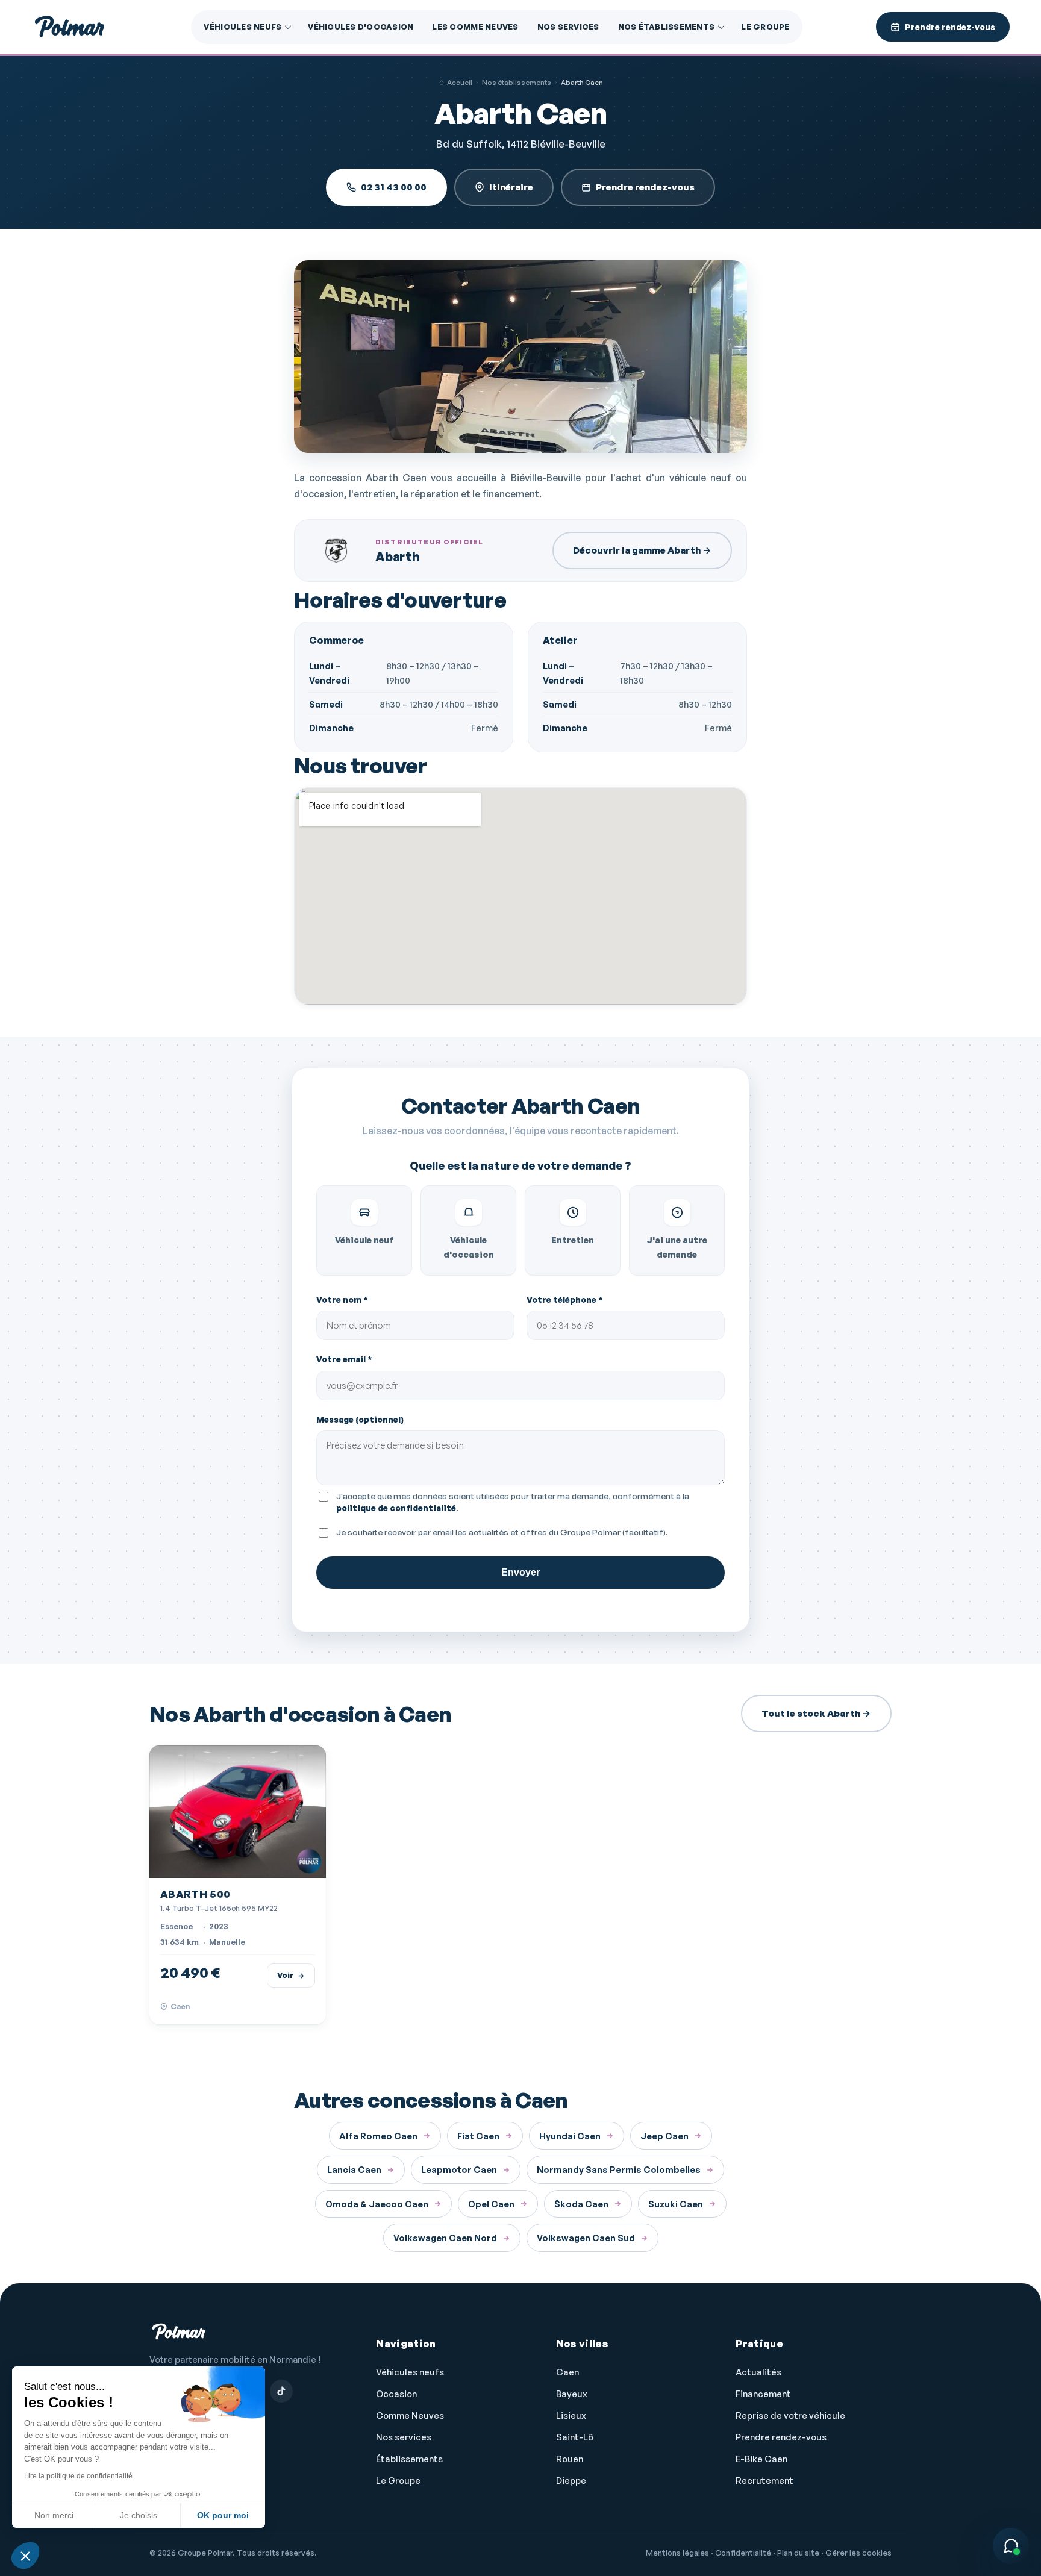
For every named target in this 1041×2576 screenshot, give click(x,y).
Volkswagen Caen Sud (586, 2238)
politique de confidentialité (396, 1508)
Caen (567, 2372)
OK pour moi (223, 2515)
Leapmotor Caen (459, 2169)
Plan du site (798, 2553)
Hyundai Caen (570, 2136)
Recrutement (764, 2481)
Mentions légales (677, 2553)
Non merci (54, 2515)
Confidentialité (743, 2553)
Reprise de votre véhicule (790, 2415)
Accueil (460, 82)
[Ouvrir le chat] (1011, 2546)
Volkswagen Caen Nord (445, 2238)
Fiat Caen (478, 2136)
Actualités (758, 2372)
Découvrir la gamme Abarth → (642, 550)
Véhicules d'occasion (361, 27)
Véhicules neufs (242, 27)
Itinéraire (511, 187)
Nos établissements (667, 27)
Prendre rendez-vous (645, 187)
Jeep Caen (664, 2136)
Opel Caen (491, 2204)
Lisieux (571, 2415)
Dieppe (571, 2481)
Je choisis (139, 2515)
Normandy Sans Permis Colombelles (619, 2169)
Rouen (570, 2459)
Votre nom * (342, 1299)
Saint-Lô (575, 2437)
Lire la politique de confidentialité (78, 2476)
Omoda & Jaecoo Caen (377, 2204)
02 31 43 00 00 (394, 187)
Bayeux (572, 2394)
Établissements (409, 2459)
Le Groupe (765, 27)
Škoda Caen (581, 2204)
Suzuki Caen (676, 2204)
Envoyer (520, 1572)
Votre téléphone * (564, 1299)
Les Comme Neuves (475, 27)
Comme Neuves (410, 2415)
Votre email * (344, 1359)
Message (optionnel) (360, 1419)
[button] (25, 2556)
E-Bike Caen (761, 2459)
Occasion (396, 2394)
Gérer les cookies (858, 2553)
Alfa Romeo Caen (378, 2136)
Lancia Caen (354, 2169)
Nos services (568, 27)
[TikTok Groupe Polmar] (281, 2391)
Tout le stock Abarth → (816, 1713)
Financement (763, 2394)
